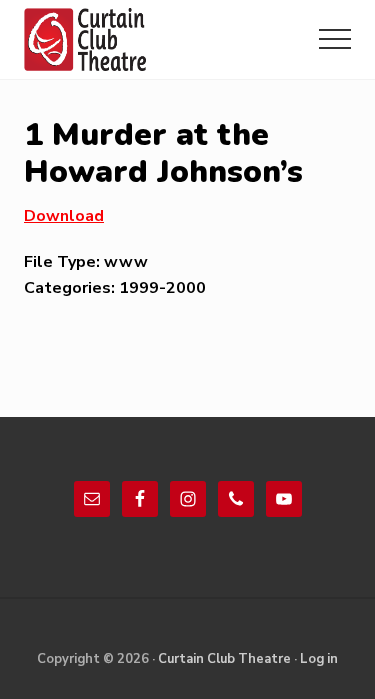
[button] (335, 39)
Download (64, 216)
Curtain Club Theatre (224, 659)
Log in (319, 659)
